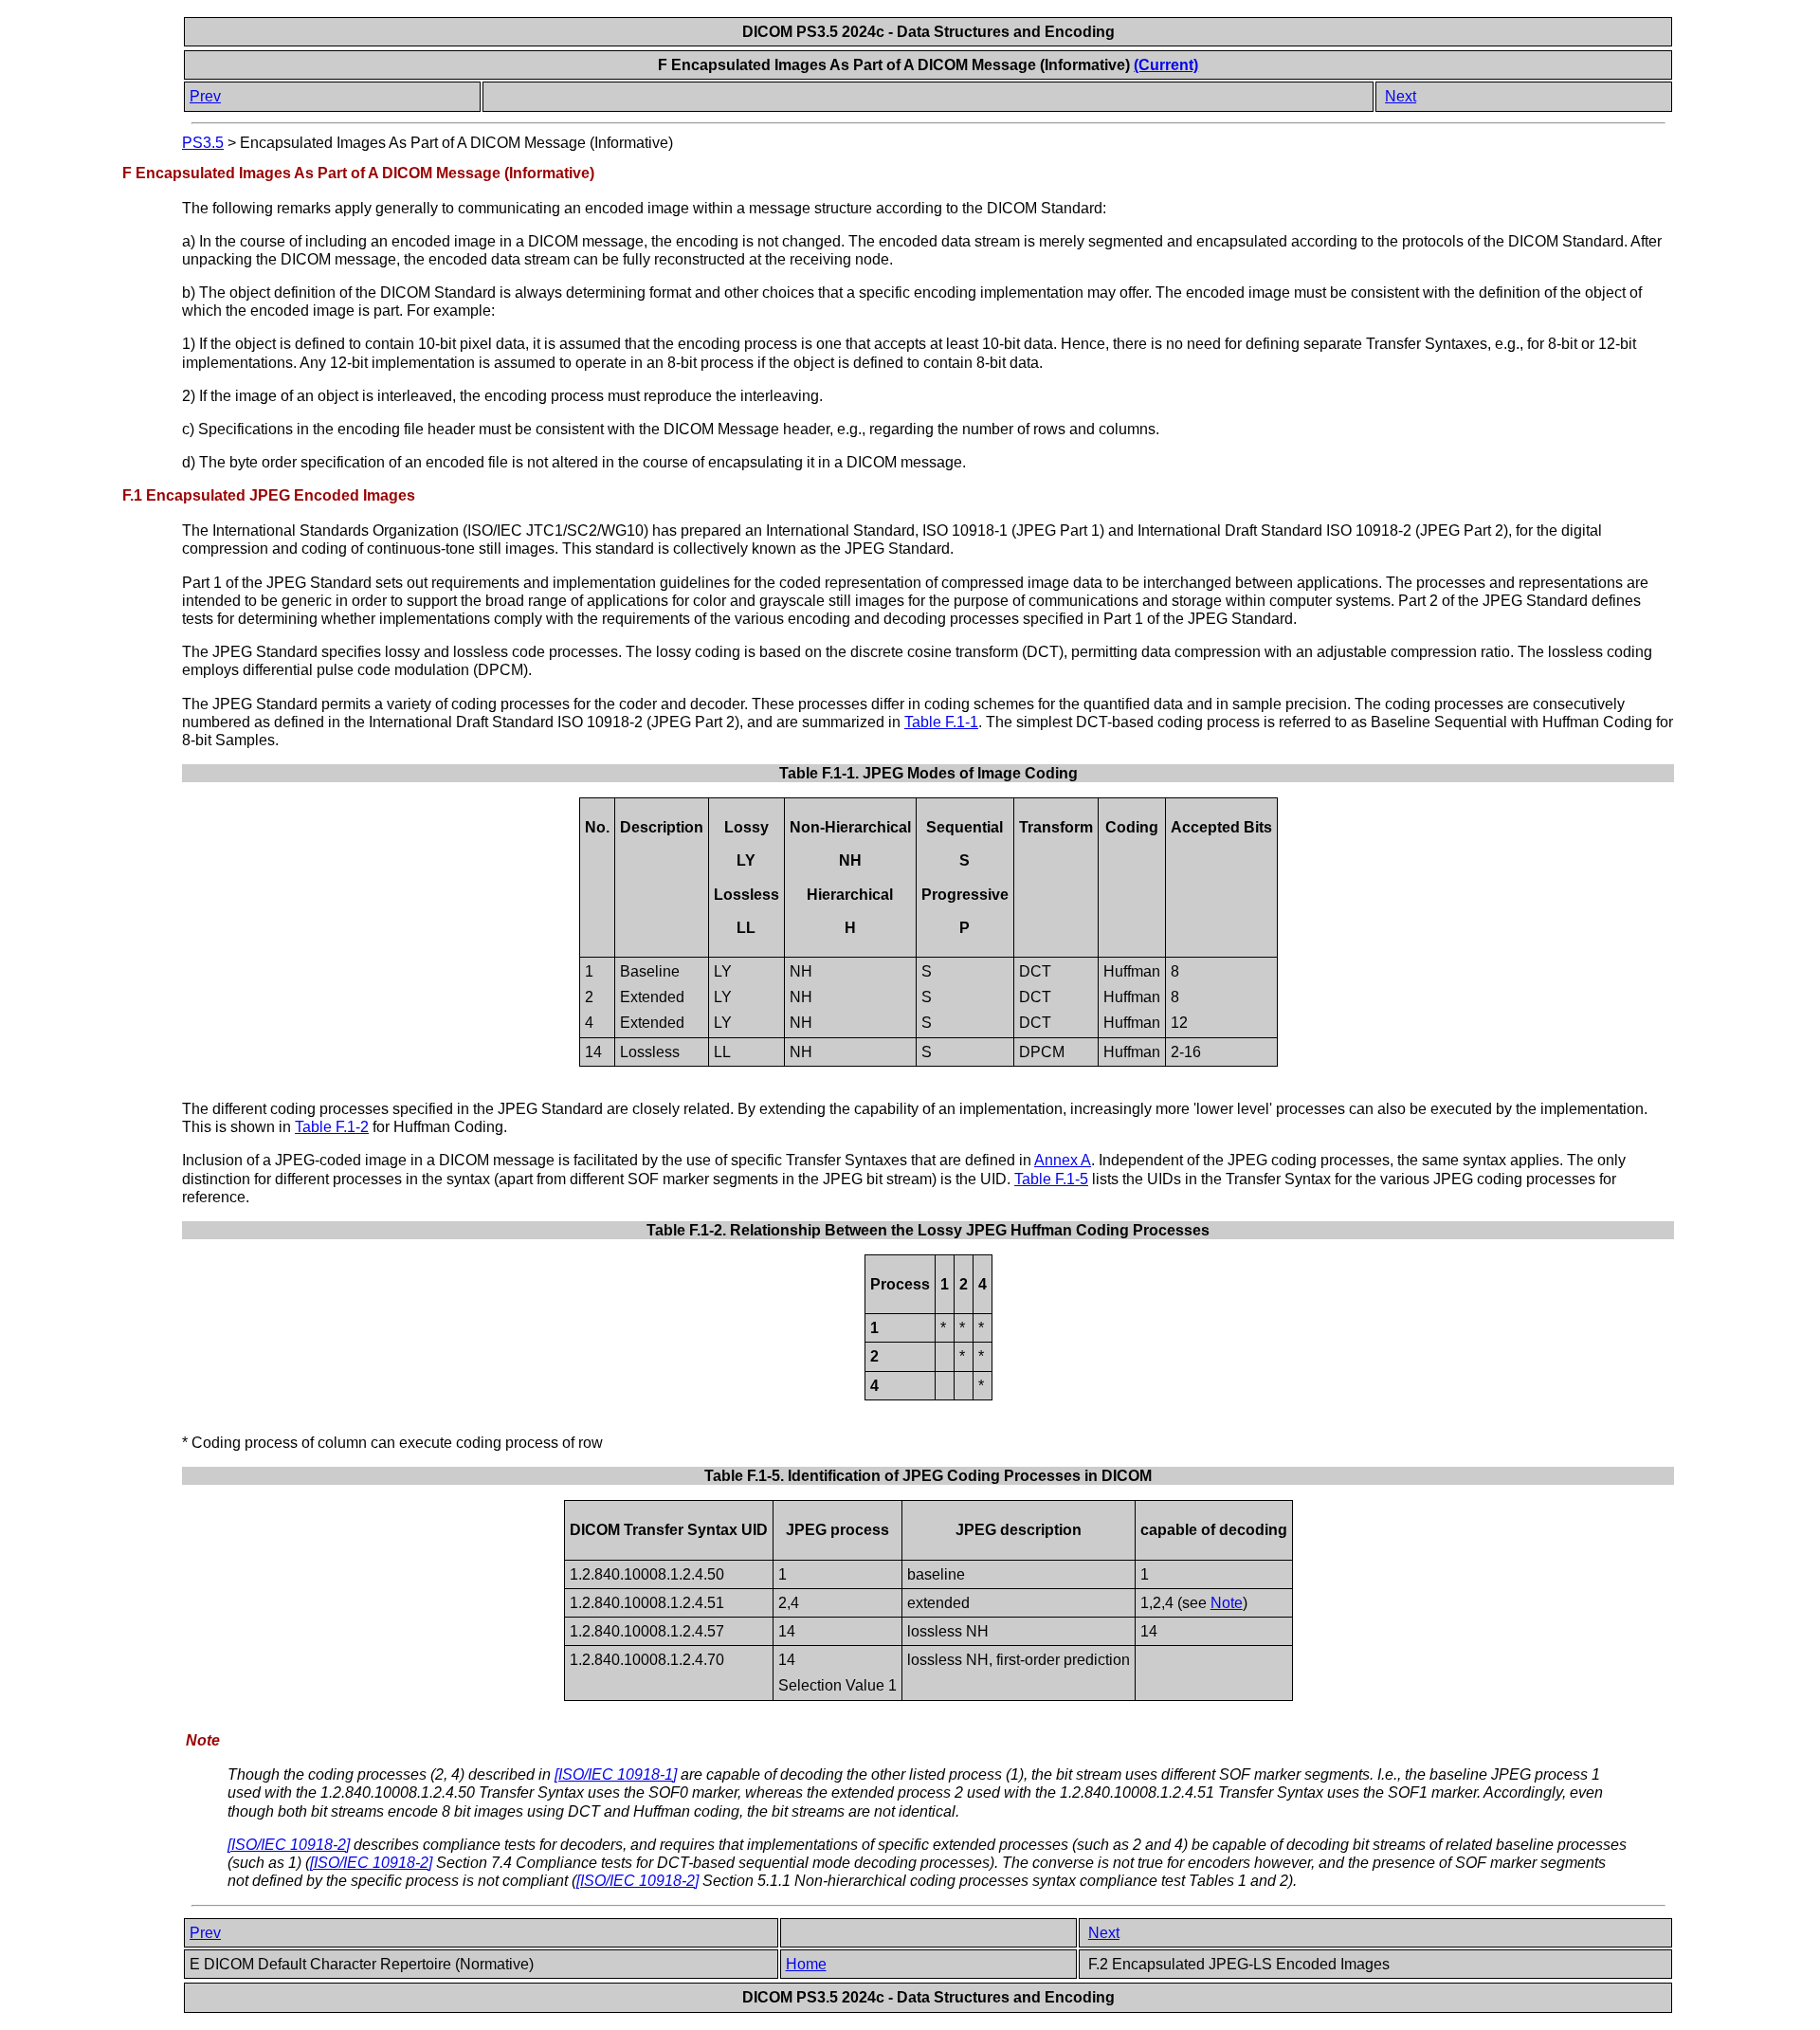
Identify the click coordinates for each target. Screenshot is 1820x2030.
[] (616, 1774)
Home (806, 1964)
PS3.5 (203, 143)
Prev (205, 96)
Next (1401, 96)
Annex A (1063, 1160)
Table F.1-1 (941, 722)
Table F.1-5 (1051, 1179)
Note (1227, 1603)
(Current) (1166, 65)
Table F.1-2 (332, 1127)
